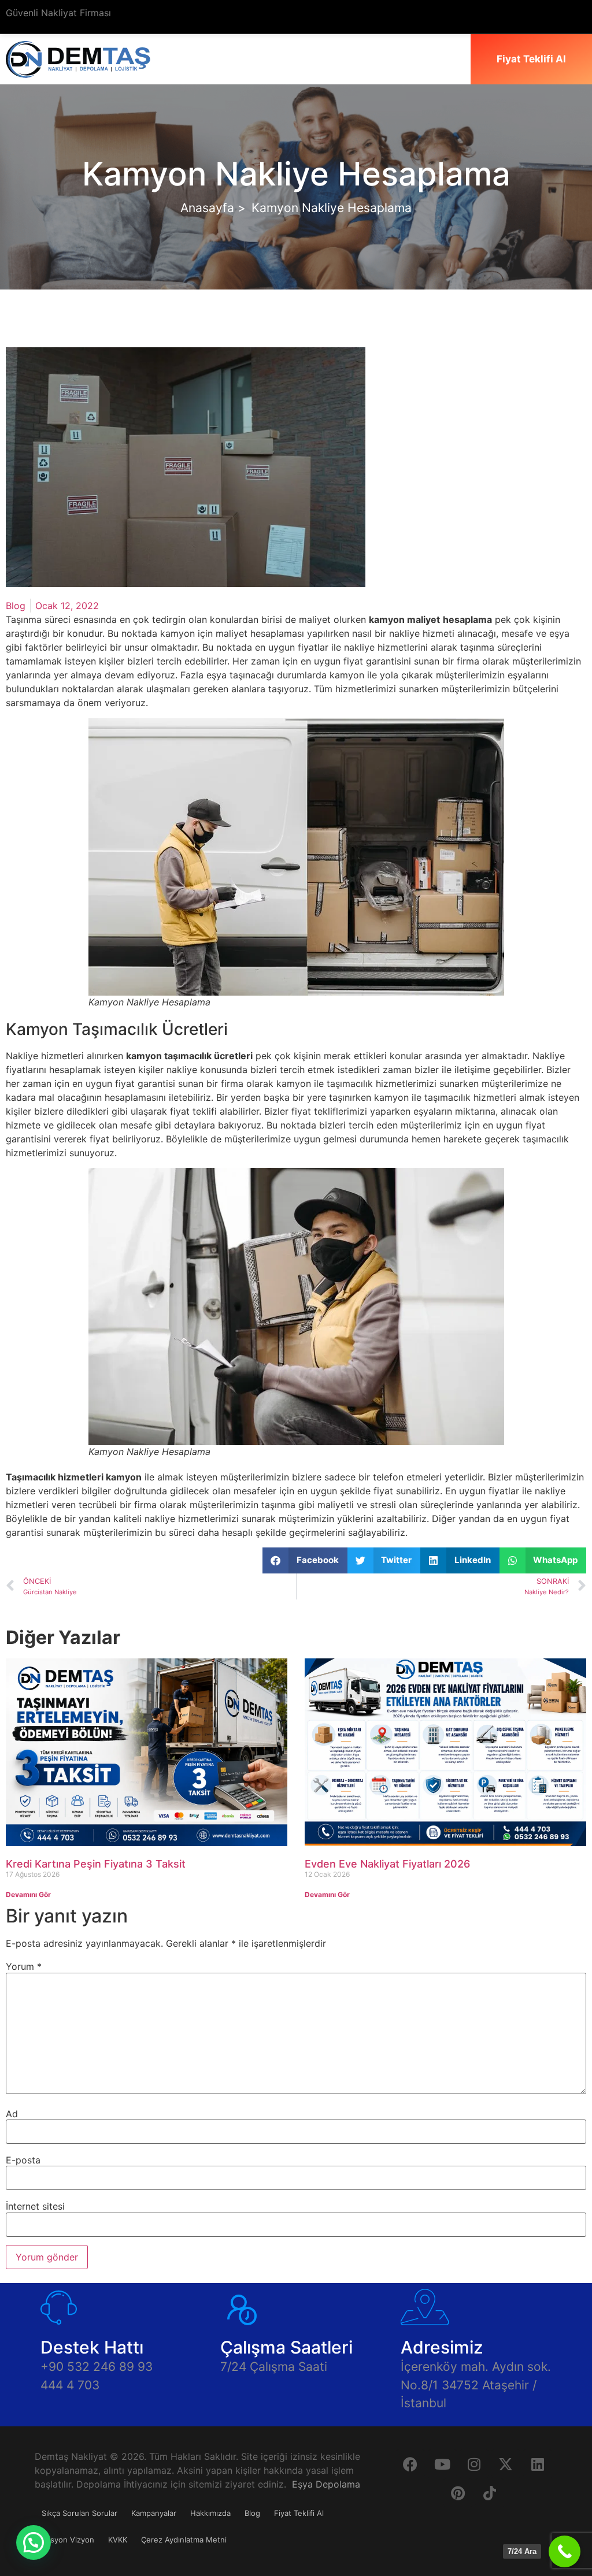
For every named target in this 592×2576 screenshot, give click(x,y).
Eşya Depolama (326, 2484)
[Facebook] (410, 2464)
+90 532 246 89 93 (97, 2367)
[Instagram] (474, 2464)
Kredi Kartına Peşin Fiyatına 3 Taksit (96, 1864)
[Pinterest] (458, 2493)
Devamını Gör (28, 1894)
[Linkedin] (538, 2464)
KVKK (118, 2540)
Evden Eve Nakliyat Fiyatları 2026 (387, 1864)
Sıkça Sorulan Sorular (79, 2513)
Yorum (24, 1966)
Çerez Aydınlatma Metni (184, 2540)
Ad (12, 2114)
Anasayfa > (213, 208)
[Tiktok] (490, 2493)
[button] (305, 1560)
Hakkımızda (210, 2513)
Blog (16, 606)
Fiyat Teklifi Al (299, 2513)
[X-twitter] (506, 2464)
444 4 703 (70, 2385)
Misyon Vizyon (68, 2540)
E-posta (23, 2160)
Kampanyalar (154, 2513)
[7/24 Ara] (565, 2551)
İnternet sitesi (35, 2206)
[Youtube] (442, 2464)
